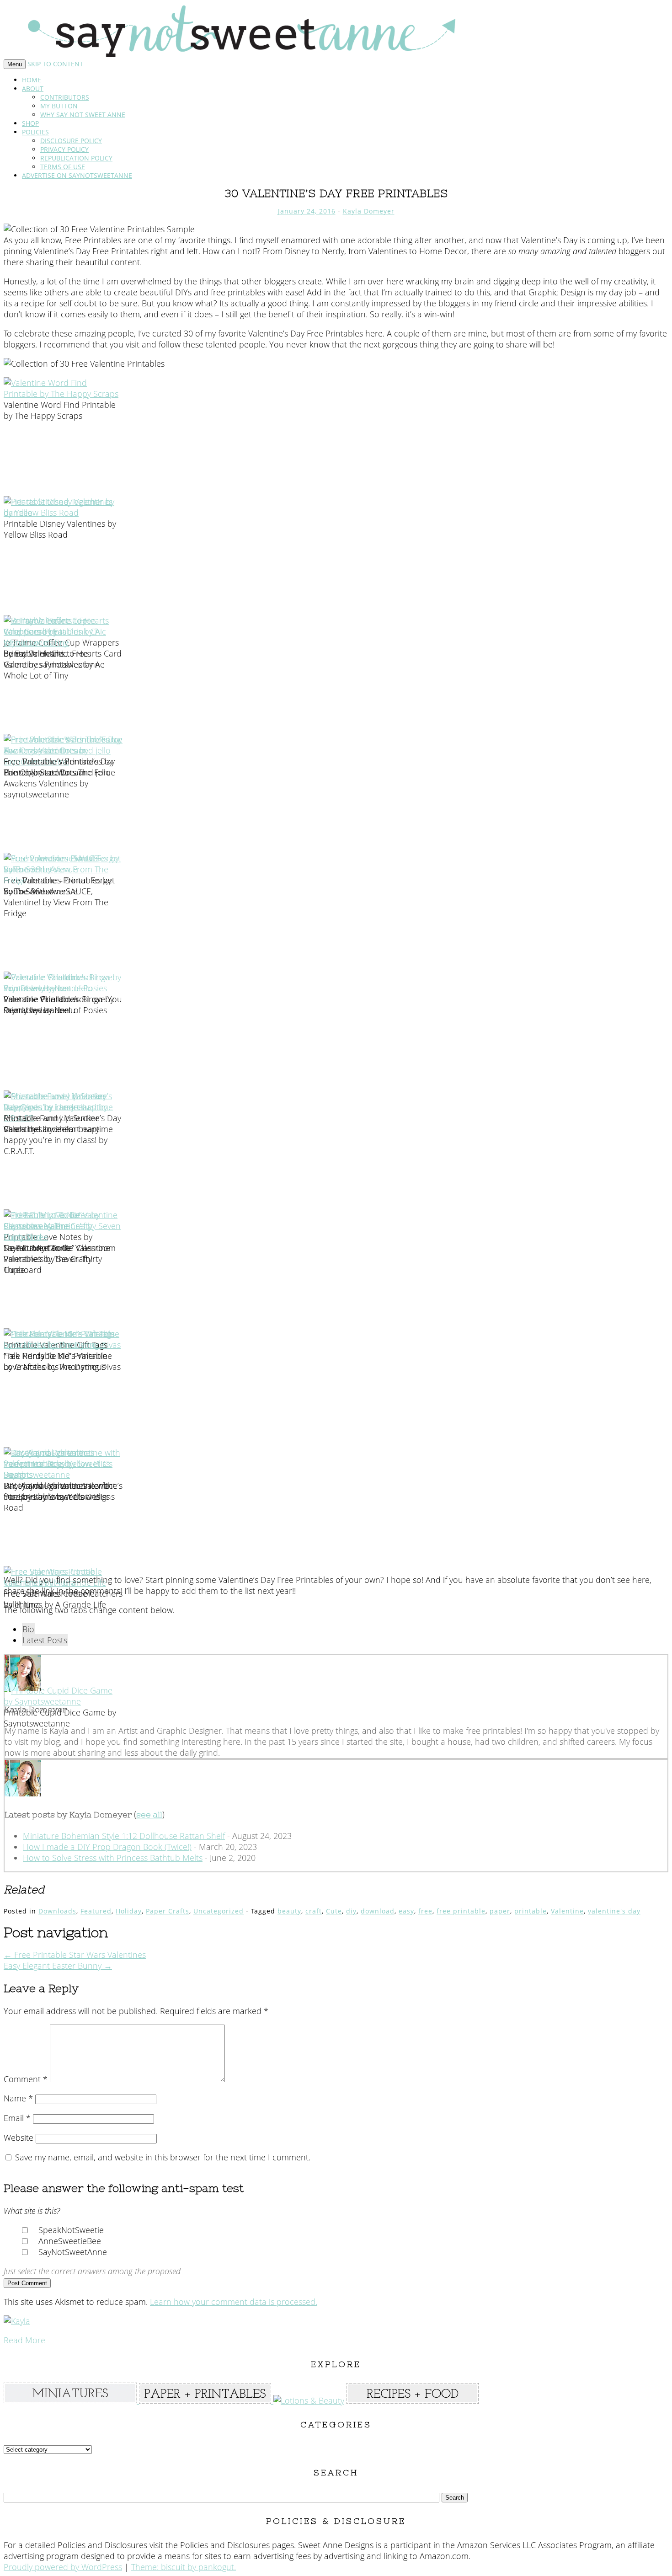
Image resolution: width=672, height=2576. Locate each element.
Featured (96, 1911)
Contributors (65, 97)
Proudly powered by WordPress (63, 2567)
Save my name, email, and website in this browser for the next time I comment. (163, 2157)
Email (17, 2118)
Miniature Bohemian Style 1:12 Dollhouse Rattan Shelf (124, 1836)
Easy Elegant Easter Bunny (58, 1966)
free (425, 1911)
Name (18, 2098)
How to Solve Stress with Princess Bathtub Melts (113, 1858)
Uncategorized (219, 1911)
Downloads (57, 1911)
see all (149, 1814)
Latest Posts (45, 1640)
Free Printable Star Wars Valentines (75, 1955)
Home (32, 80)
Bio (28, 1629)
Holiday (129, 1911)
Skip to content (55, 64)
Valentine (567, 1911)
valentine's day (614, 1911)
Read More (24, 2340)
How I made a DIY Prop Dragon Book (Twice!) (107, 1847)
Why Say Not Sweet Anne (83, 115)
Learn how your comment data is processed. (234, 2302)
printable (531, 1911)
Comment (26, 2079)
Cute (334, 1911)
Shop (30, 123)
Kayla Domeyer (369, 211)
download (378, 1911)
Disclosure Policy (71, 141)
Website (19, 2138)
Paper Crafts (168, 1911)
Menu (15, 64)
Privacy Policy (64, 149)
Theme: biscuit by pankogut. (184, 2567)
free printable (461, 1911)
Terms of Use (63, 167)
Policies (35, 132)
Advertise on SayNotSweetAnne (77, 175)
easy (406, 1911)
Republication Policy (76, 158)
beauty (289, 1911)
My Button (59, 106)
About (33, 88)
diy (351, 1911)
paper (500, 1911)
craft (314, 1911)
